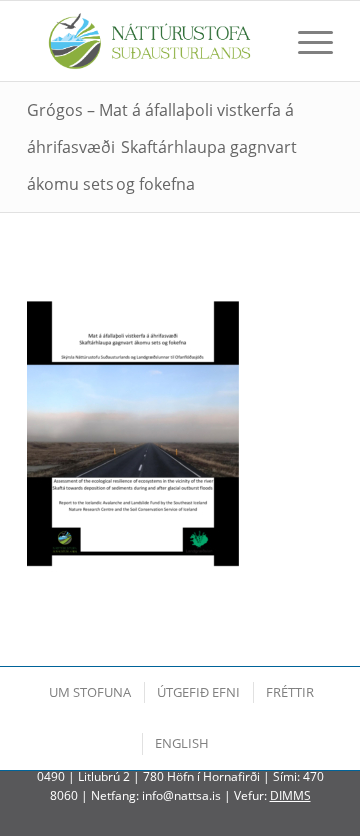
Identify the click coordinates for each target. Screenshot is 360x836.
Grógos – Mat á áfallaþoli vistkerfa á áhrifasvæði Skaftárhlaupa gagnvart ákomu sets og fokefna (162, 147)
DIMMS (290, 795)
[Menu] (305, 41)
